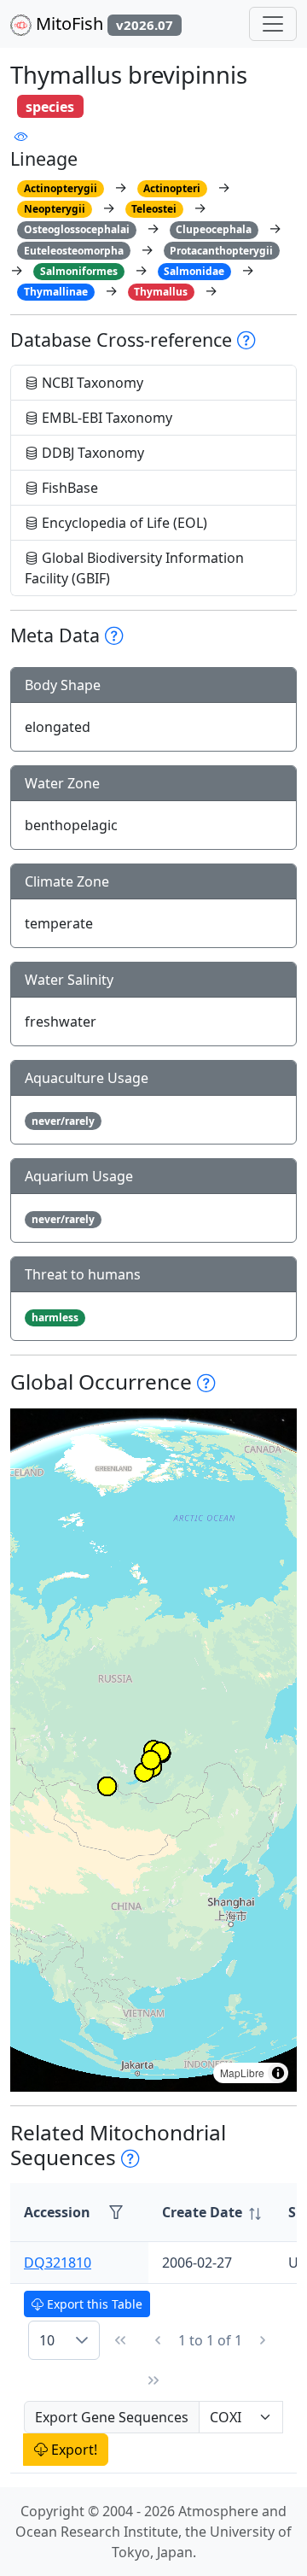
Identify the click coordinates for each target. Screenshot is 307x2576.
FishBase (68, 488)
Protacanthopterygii (221, 251)
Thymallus (161, 292)
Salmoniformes (79, 271)
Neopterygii (55, 209)
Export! (72, 2450)
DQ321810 (58, 2263)
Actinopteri (172, 188)
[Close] (278, 30)
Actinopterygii (61, 188)
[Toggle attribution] (278, 2073)
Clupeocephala (214, 229)
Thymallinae (56, 292)
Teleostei (154, 209)
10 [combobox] (47, 2340)
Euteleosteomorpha (74, 251)
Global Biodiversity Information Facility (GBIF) (134, 568)
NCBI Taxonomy (91, 383)
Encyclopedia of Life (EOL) (123, 523)
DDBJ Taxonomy (91, 453)
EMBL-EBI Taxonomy (105, 418)
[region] (153, 1750)
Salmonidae (194, 271)
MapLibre (242, 2073)
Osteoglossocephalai (77, 229)
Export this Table (93, 2304)
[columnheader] (211, 2213)
